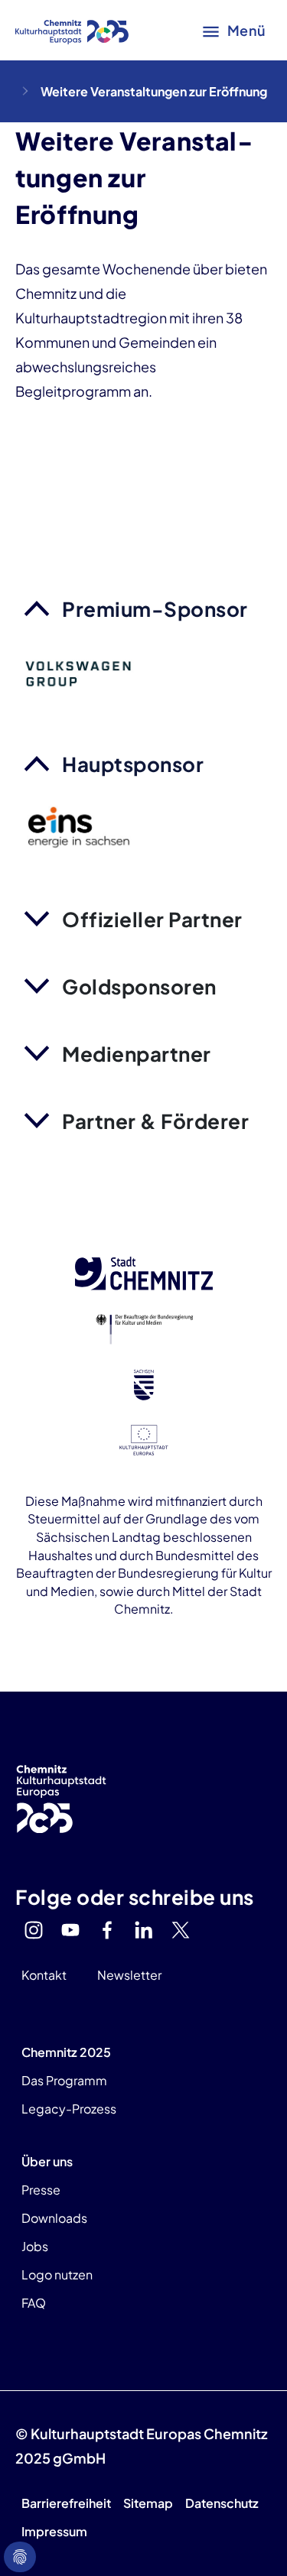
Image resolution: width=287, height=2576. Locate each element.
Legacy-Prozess (69, 2109)
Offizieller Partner (152, 919)
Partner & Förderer (155, 1121)
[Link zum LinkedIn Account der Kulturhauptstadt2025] (144, 1930)
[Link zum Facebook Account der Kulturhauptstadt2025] (107, 1930)
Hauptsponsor (133, 764)
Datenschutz (222, 2503)
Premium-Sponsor (155, 609)
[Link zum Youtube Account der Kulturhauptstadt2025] (70, 1930)
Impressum (54, 2531)
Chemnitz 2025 (66, 2052)
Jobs (35, 2246)
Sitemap (148, 2503)
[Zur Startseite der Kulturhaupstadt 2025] (72, 31)
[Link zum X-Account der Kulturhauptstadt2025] (181, 1930)
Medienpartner (137, 1054)
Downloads (54, 2218)
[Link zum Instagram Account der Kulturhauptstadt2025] (34, 1930)
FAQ (34, 2303)
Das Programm (64, 2080)
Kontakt (44, 1975)
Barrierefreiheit (66, 2503)
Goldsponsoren (139, 986)
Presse (41, 2190)
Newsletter (129, 1975)
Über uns (47, 2161)
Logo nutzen (57, 2274)
